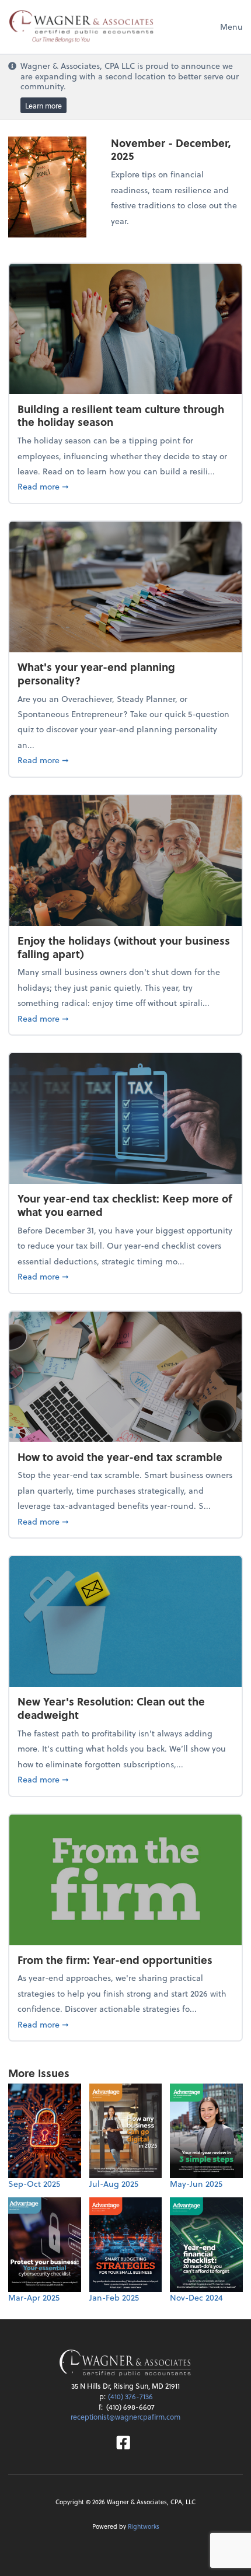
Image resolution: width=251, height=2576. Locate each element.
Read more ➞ (125, 486)
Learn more (43, 106)
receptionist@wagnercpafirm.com (125, 2417)
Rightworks (144, 2526)
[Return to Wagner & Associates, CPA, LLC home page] (125, 2364)
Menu (231, 27)
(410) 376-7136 (130, 2396)
